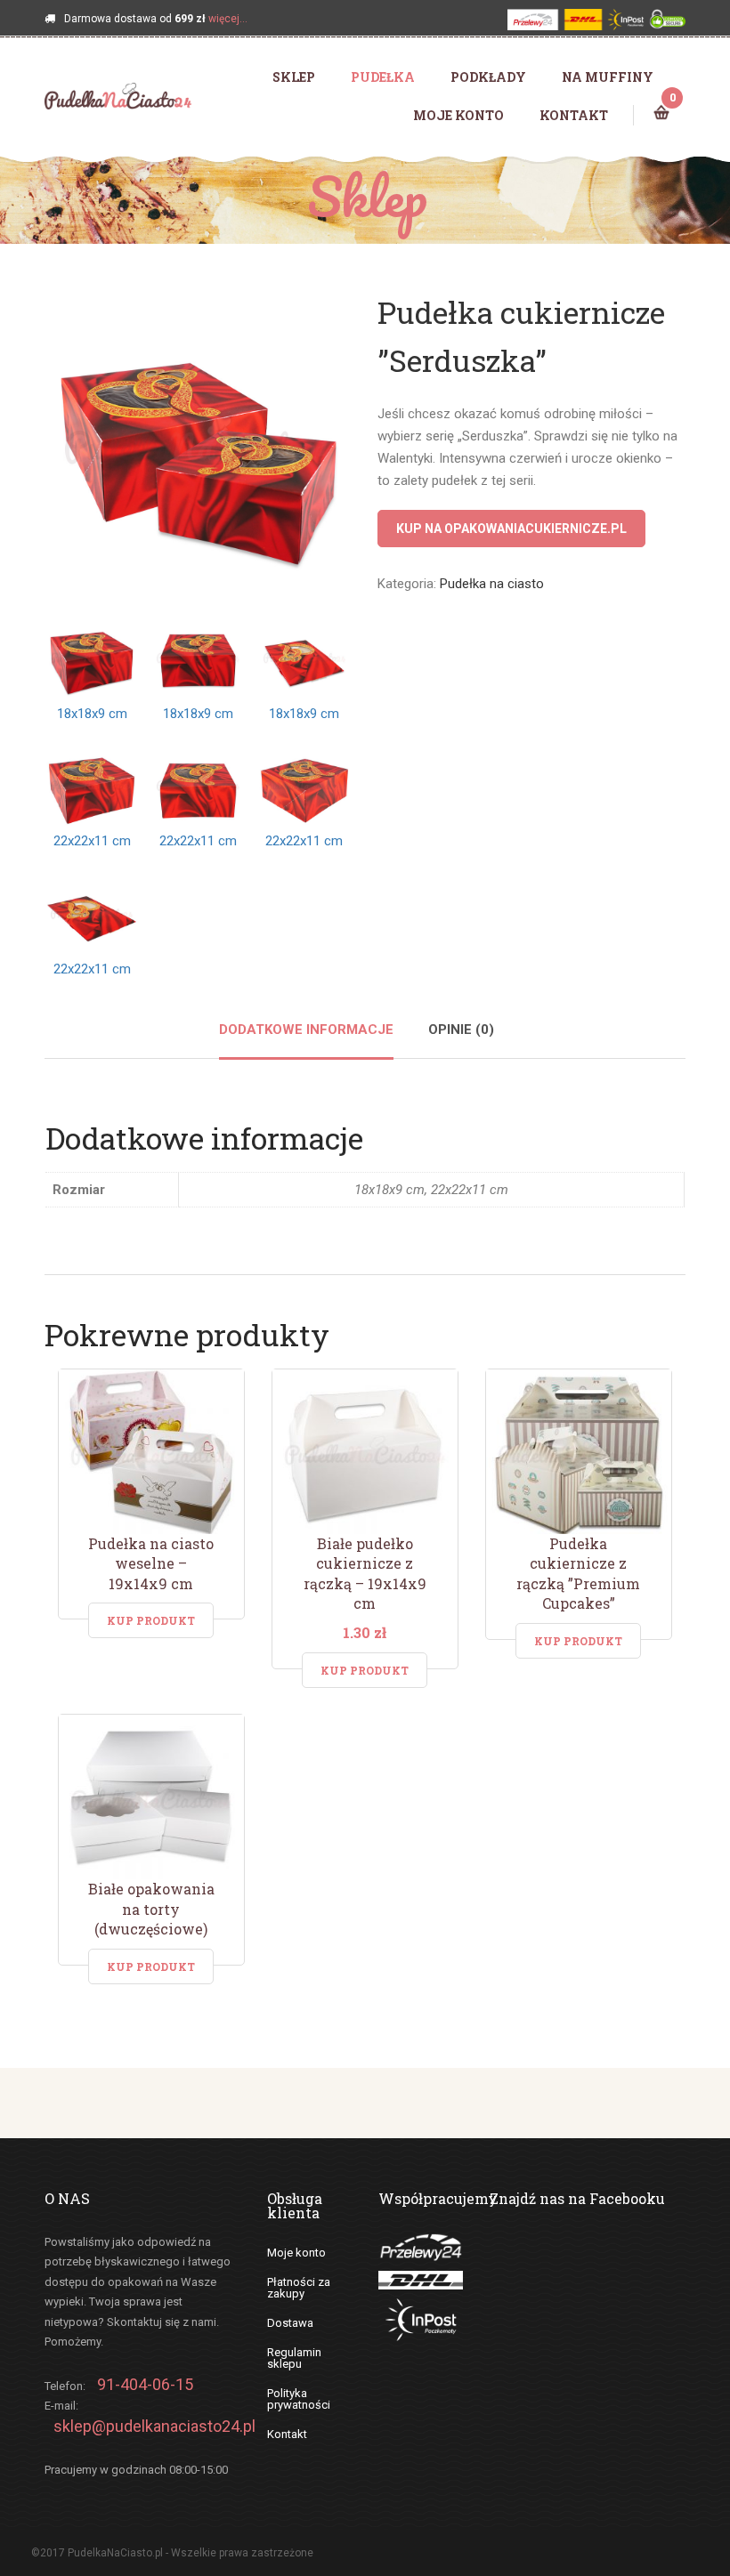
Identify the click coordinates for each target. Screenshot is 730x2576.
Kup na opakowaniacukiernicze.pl (511, 529)
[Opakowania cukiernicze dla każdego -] (118, 95)
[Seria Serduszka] (199, 442)
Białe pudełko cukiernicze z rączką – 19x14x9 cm (365, 1574)
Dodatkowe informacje (306, 1030)
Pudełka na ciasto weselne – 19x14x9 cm (151, 1563)
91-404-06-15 (145, 2384)
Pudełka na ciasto (492, 584)
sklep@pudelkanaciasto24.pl (154, 2426)
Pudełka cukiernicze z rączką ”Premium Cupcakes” (578, 1574)
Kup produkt (151, 1620)
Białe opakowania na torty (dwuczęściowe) (151, 1909)
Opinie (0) (461, 1030)
